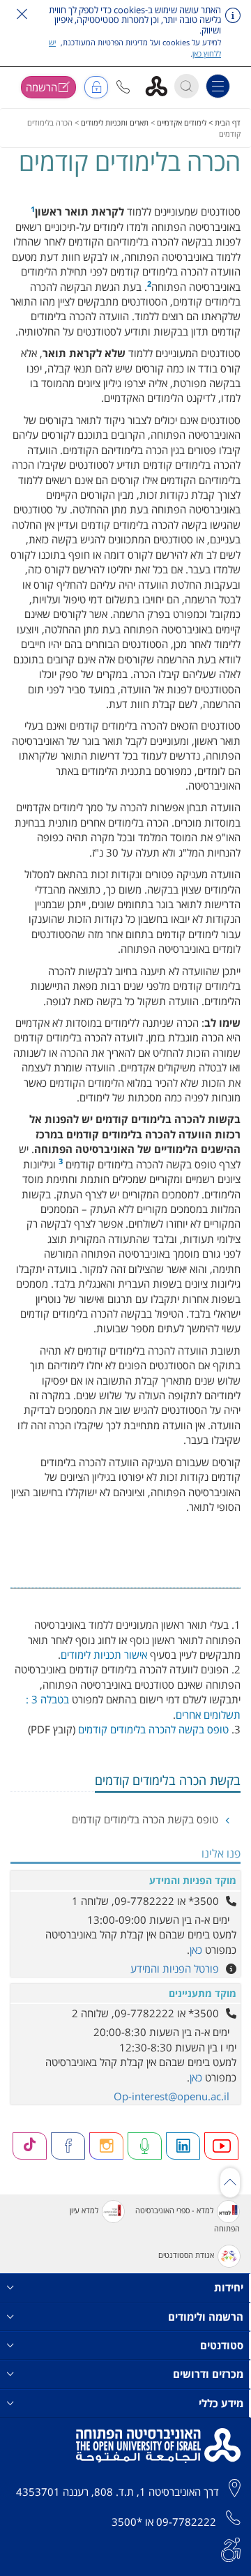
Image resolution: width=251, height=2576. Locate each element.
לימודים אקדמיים (182, 122)
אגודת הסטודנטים (186, 2255)
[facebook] (68, 2146)
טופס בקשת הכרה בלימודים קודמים (146, 1819)
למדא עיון (84, 2210)
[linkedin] (183, 2146)
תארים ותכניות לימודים (115, 122)
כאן (196, 1950)
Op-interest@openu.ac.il (172, 2096)
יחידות (229, 2287)
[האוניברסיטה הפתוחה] (161, 85)
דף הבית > (223, 122)
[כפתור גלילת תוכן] (230, 2183)
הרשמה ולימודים (206, 2317)
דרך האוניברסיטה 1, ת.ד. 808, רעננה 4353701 (117, 2492)
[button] (123, 87)
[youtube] (222, 2146)
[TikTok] (30, 2146)
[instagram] (107, 2146)
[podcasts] (145, 2146)
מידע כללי (221, 2403)
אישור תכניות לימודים (104, 1655)
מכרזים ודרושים (208, 2374)
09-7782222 (186, 2522)
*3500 (127, 2522)
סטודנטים (222, 2345)
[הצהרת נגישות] (231, 2548)
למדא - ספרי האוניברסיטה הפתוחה (188, 2219)
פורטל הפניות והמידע (175, 1968)
